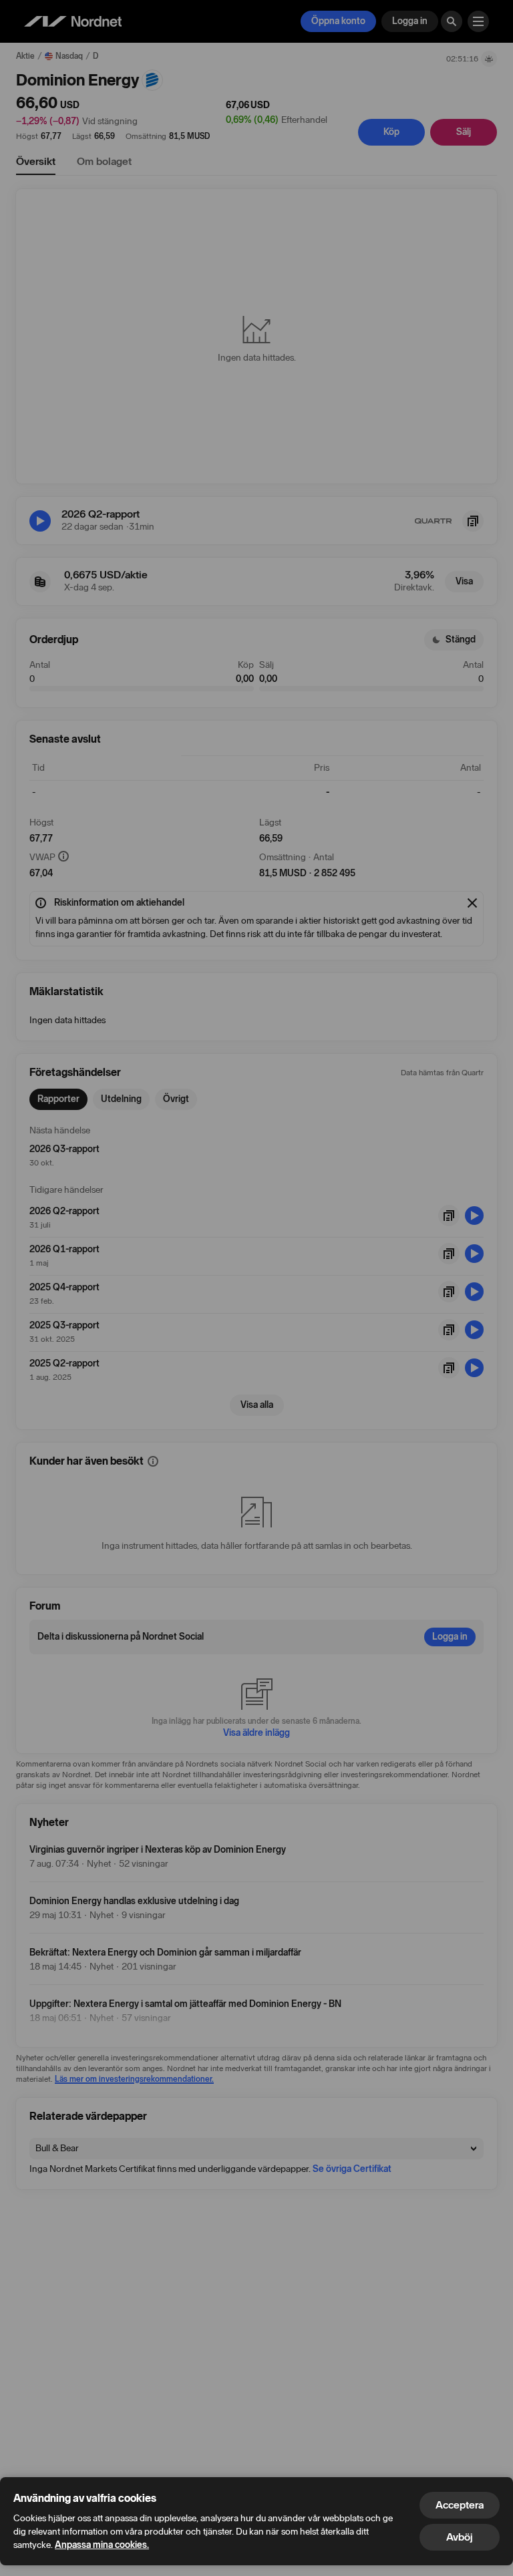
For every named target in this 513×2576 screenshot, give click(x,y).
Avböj (460, 2537)
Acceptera (460, 2505)
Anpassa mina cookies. (102, 2545)
